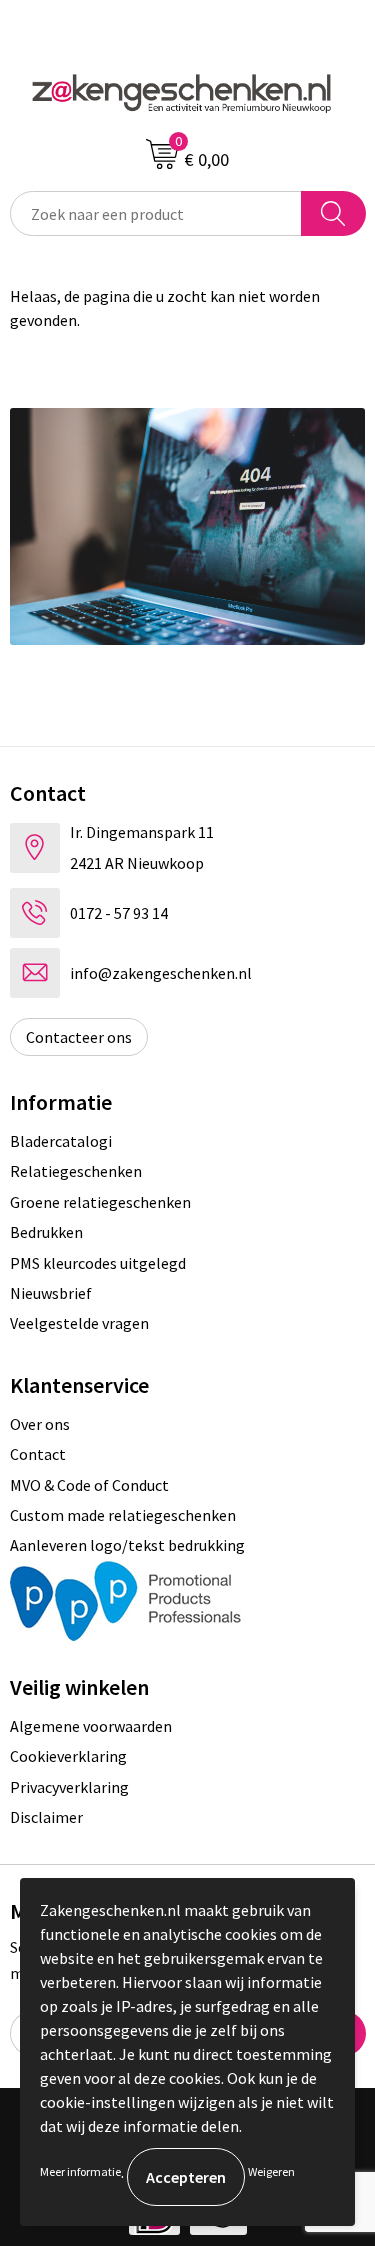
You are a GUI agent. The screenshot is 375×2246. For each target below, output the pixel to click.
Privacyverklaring (69, 1787)
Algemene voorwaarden (91, 1726)
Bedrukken (46, 1232)
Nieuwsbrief (51, 1293)
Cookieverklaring (68, 1756)
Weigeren (271, 2171)
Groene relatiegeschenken (100, 1202)
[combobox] (156, 213)
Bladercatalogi (61, 1141)
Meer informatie (80, 2171)
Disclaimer (46, 1817)
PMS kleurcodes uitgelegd (98, 1263)
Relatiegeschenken (76, 1171)
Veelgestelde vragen (79, 1323)
